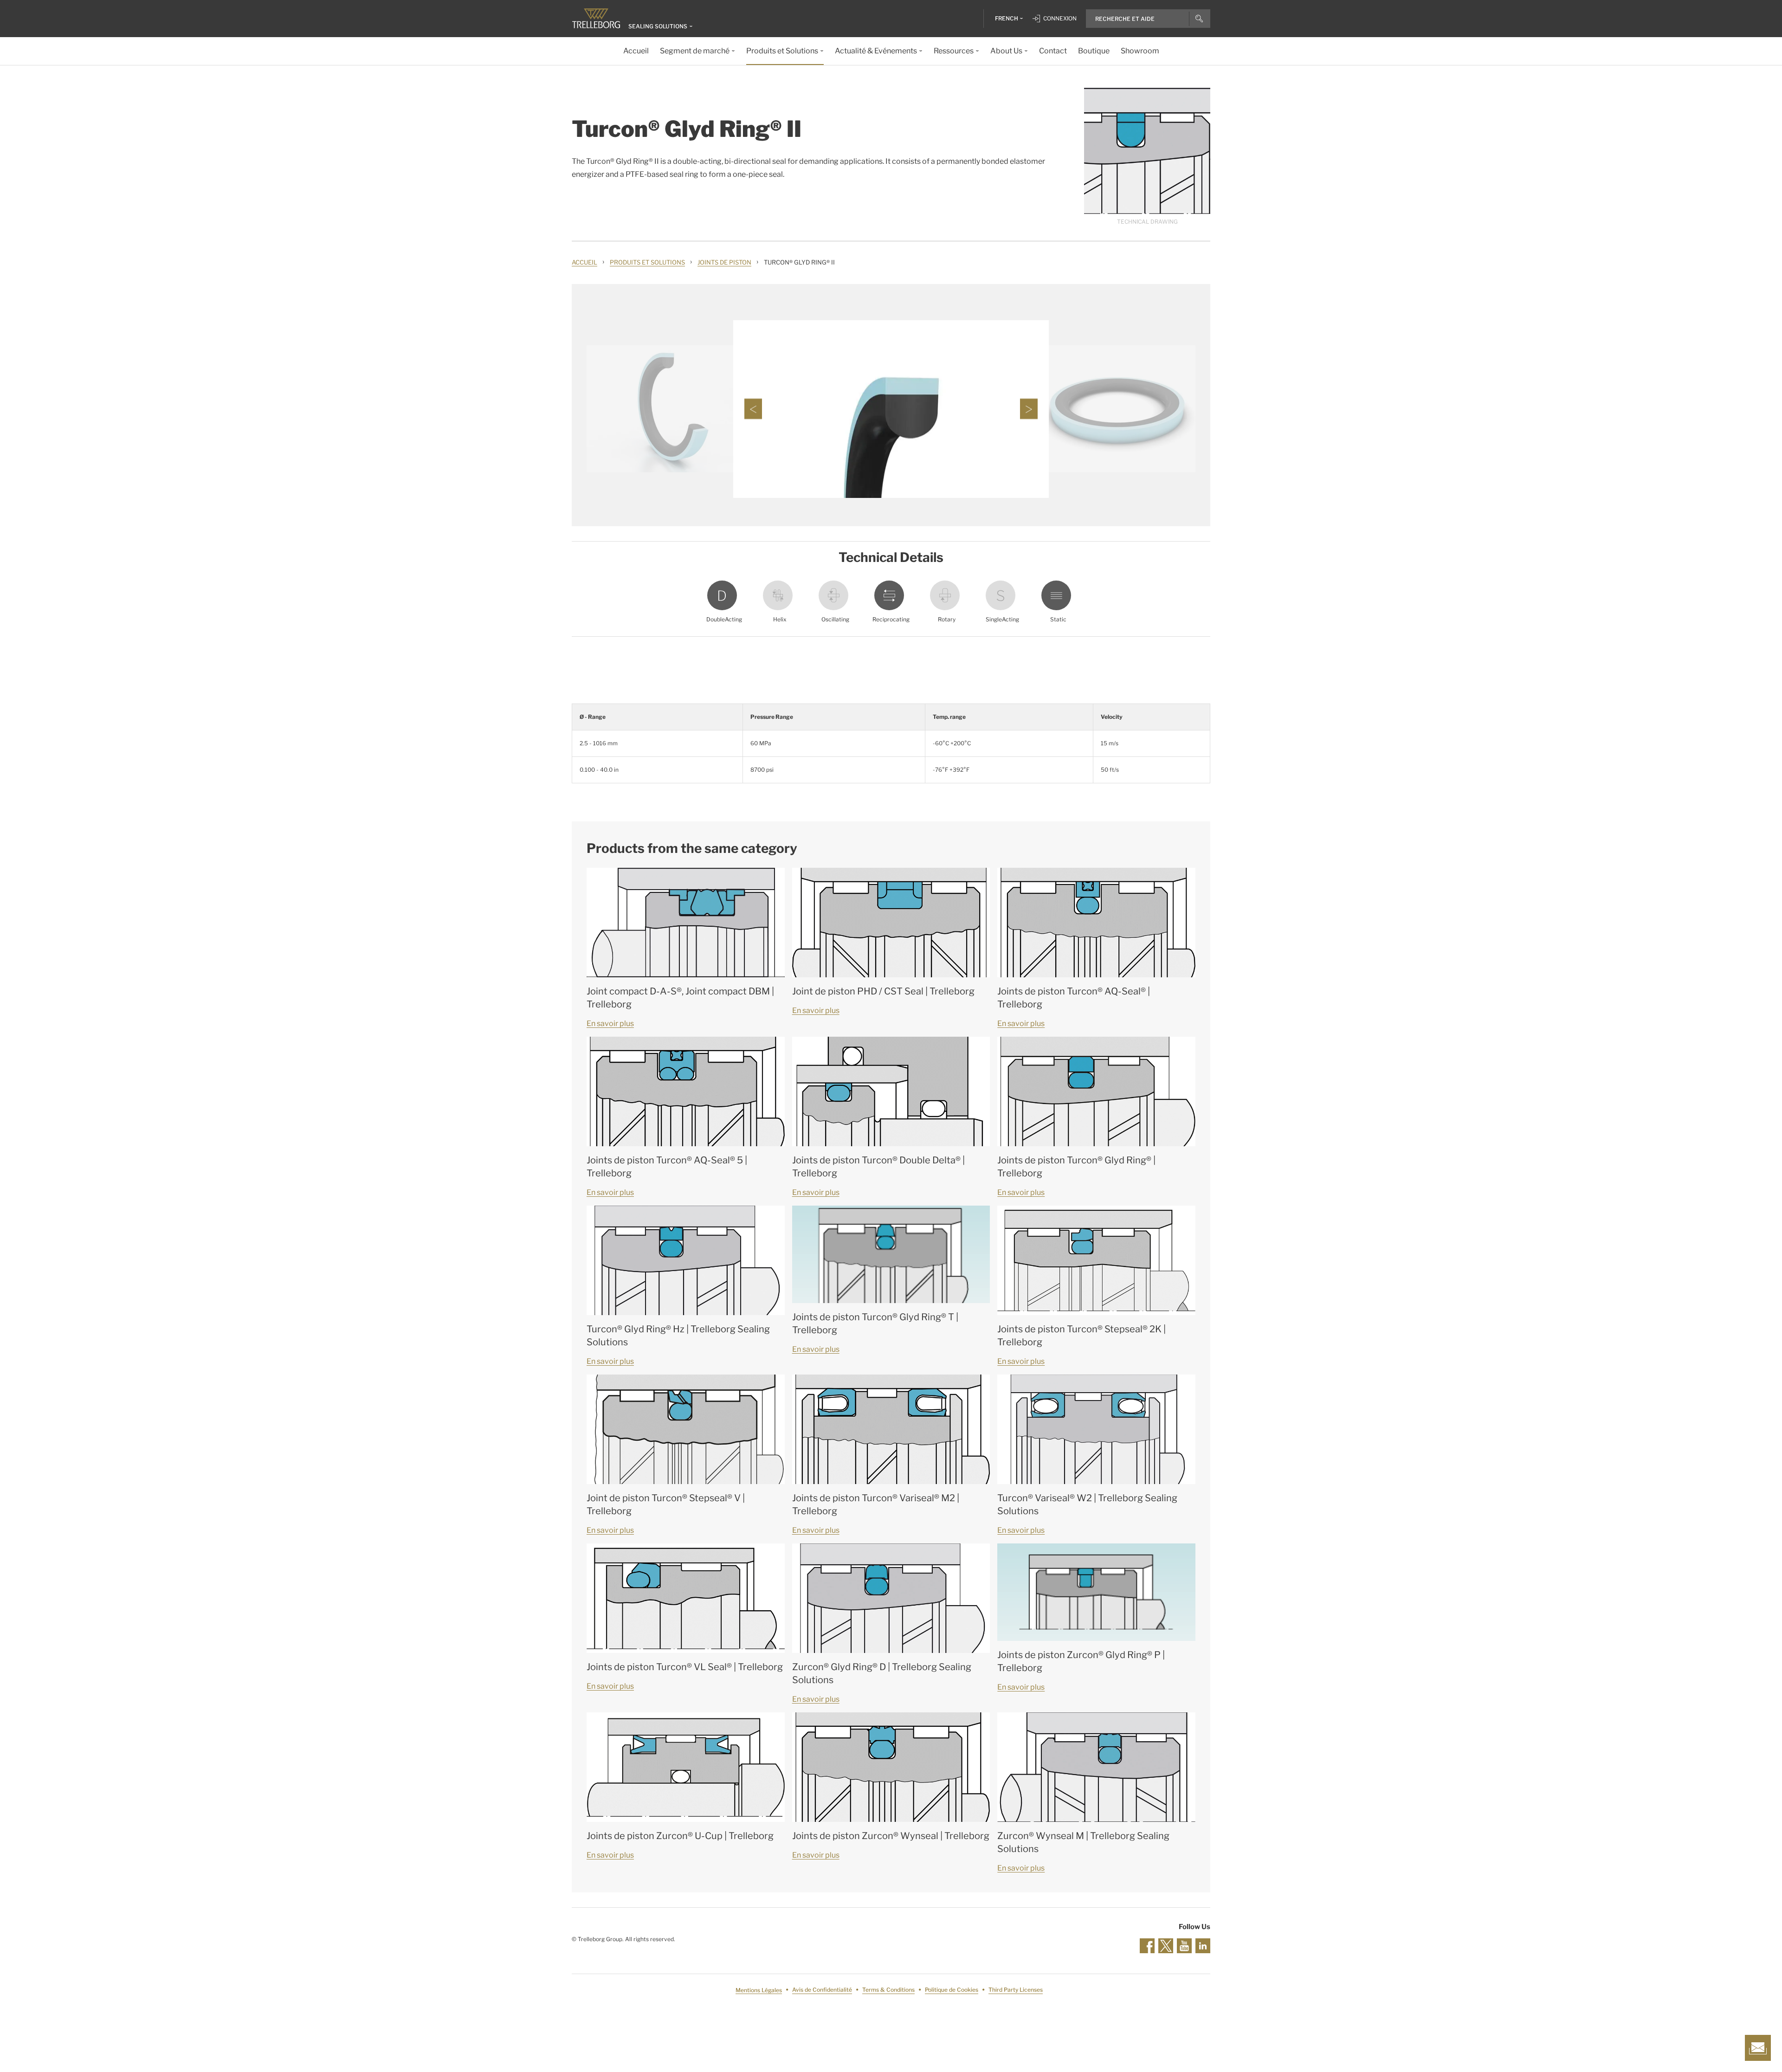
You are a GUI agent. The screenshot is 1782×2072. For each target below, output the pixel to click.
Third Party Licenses (1016, 1990)
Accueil (584, 262)
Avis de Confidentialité (822, 1990)
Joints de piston (724, 262)
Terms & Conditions (888, 1990)
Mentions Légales (759, 1990)
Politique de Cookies (952, 1990)
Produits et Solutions (647, 262)
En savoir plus (610, 1023)
